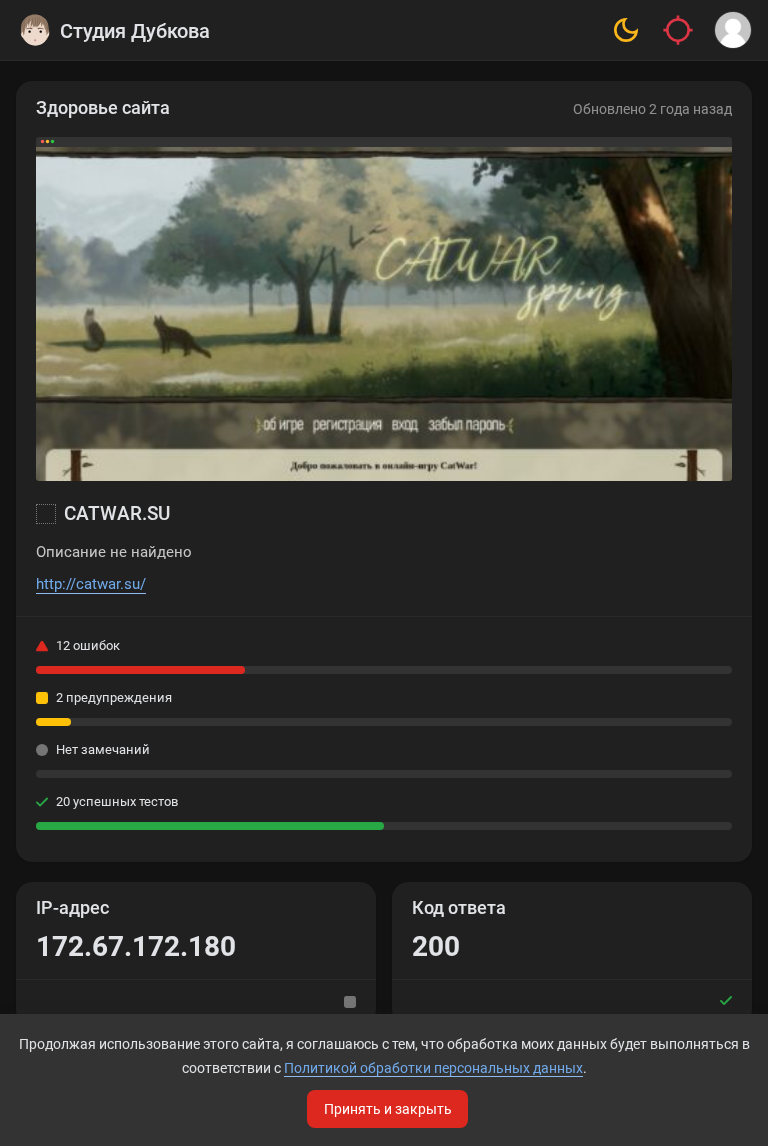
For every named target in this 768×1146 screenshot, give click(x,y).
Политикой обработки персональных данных (433, 1068)
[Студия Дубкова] (35, 30)
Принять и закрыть (388, 1109)
